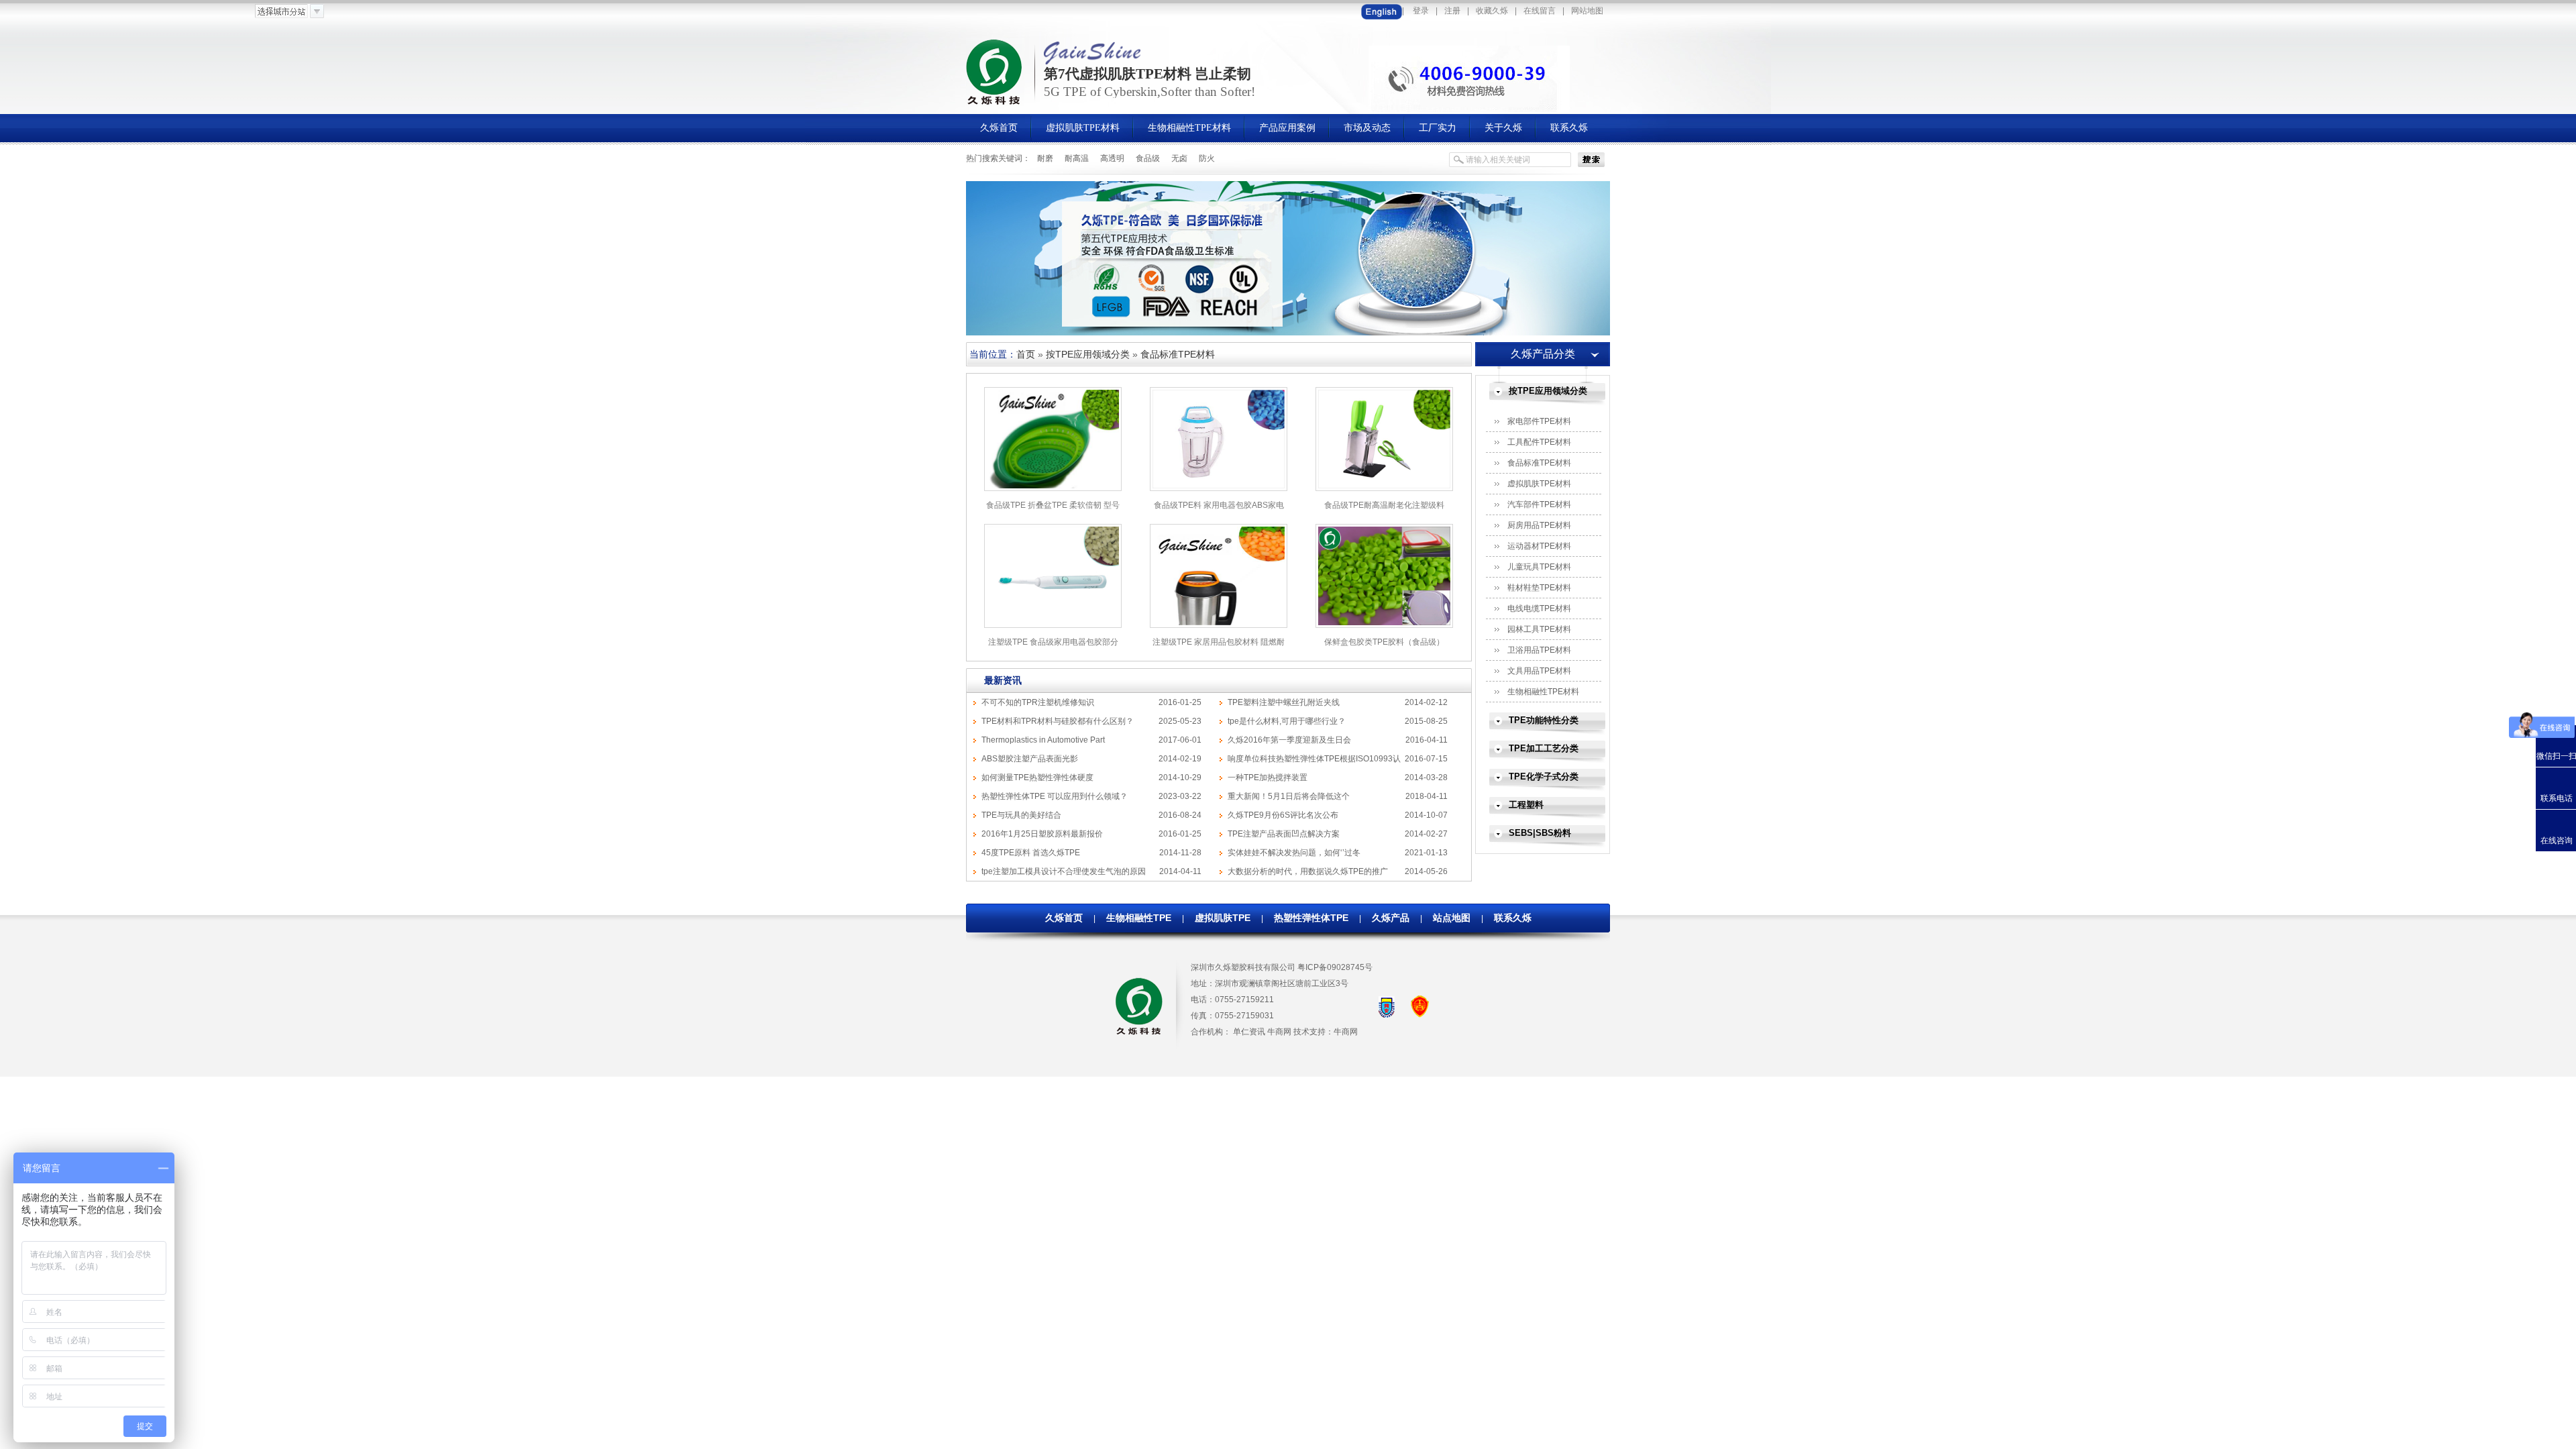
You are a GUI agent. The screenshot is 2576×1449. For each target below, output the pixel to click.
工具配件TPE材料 (1539, 442)
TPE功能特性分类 (1544, 720)
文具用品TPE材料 (1539, 671)
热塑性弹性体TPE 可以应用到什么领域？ (1055, 796)
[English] (1382, 11)
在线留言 (1540, 11)
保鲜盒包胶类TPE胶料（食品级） (1384, 642)
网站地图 (1587, 11)
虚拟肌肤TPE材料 (1539, 484)
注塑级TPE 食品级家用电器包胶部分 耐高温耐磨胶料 (1053, 647)
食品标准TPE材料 (1178, 354)
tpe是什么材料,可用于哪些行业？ (1287, 721)
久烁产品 (1391, 918)
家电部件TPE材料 (1539, 421)
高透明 (1112, 158)
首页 (1026, 354)
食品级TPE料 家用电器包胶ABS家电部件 (1219, 510)
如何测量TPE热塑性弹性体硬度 (1037, 777)
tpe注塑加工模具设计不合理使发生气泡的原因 (1064, 871)
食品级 (1148, 158)
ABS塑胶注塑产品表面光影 (1030, 759)
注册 (1452, 11)
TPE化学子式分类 (1544, 776)
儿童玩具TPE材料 (1539, 567)
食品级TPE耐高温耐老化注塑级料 (1384, 505)
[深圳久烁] (995, 103)
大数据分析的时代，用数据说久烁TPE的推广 (1308, 871)
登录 (1421, 11)
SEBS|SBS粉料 (1540, 833)
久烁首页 (1064, 918)
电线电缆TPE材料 (1539, 608)
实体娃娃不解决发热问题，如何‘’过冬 (1294, 853)
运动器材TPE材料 (1539, 546)
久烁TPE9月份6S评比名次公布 (1283, 815)
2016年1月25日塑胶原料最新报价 (1042, 834)
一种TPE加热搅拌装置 (1268, 777)
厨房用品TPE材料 (1539, 525)
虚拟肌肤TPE (1223, 918)
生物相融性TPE (1139, 918)
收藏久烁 (1492, 11)
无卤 (1179, 158)
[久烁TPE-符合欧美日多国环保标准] (1288, 333)
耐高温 (1077, 158)
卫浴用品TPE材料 (1539, 650)
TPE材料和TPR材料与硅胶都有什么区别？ (1058, 721)
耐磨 (1045, 158)
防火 (1207, 158)
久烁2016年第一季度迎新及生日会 (1289, 740)
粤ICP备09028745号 (1335, 967)
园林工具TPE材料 (1539, 629)
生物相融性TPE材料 (1543, 692)
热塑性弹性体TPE (1311, 918)
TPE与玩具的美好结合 (1021, 815)
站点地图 (1452, 918)
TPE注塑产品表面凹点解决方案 (1284, 834)
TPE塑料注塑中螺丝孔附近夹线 (1284, 702)
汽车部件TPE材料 (1539, 504)
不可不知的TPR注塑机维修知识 (1038, 702)
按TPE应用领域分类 (1088, 354)
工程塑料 (1526, 805)
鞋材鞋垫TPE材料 (1539, 588)
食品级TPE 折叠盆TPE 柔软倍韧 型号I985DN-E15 (1053, 510)
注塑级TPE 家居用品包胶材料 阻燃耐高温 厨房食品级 (1219, 647)
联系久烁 (1513, 918)
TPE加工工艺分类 (1544, 748)
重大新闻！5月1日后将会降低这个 (1289, 796)
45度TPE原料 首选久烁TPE (1031, 853)
